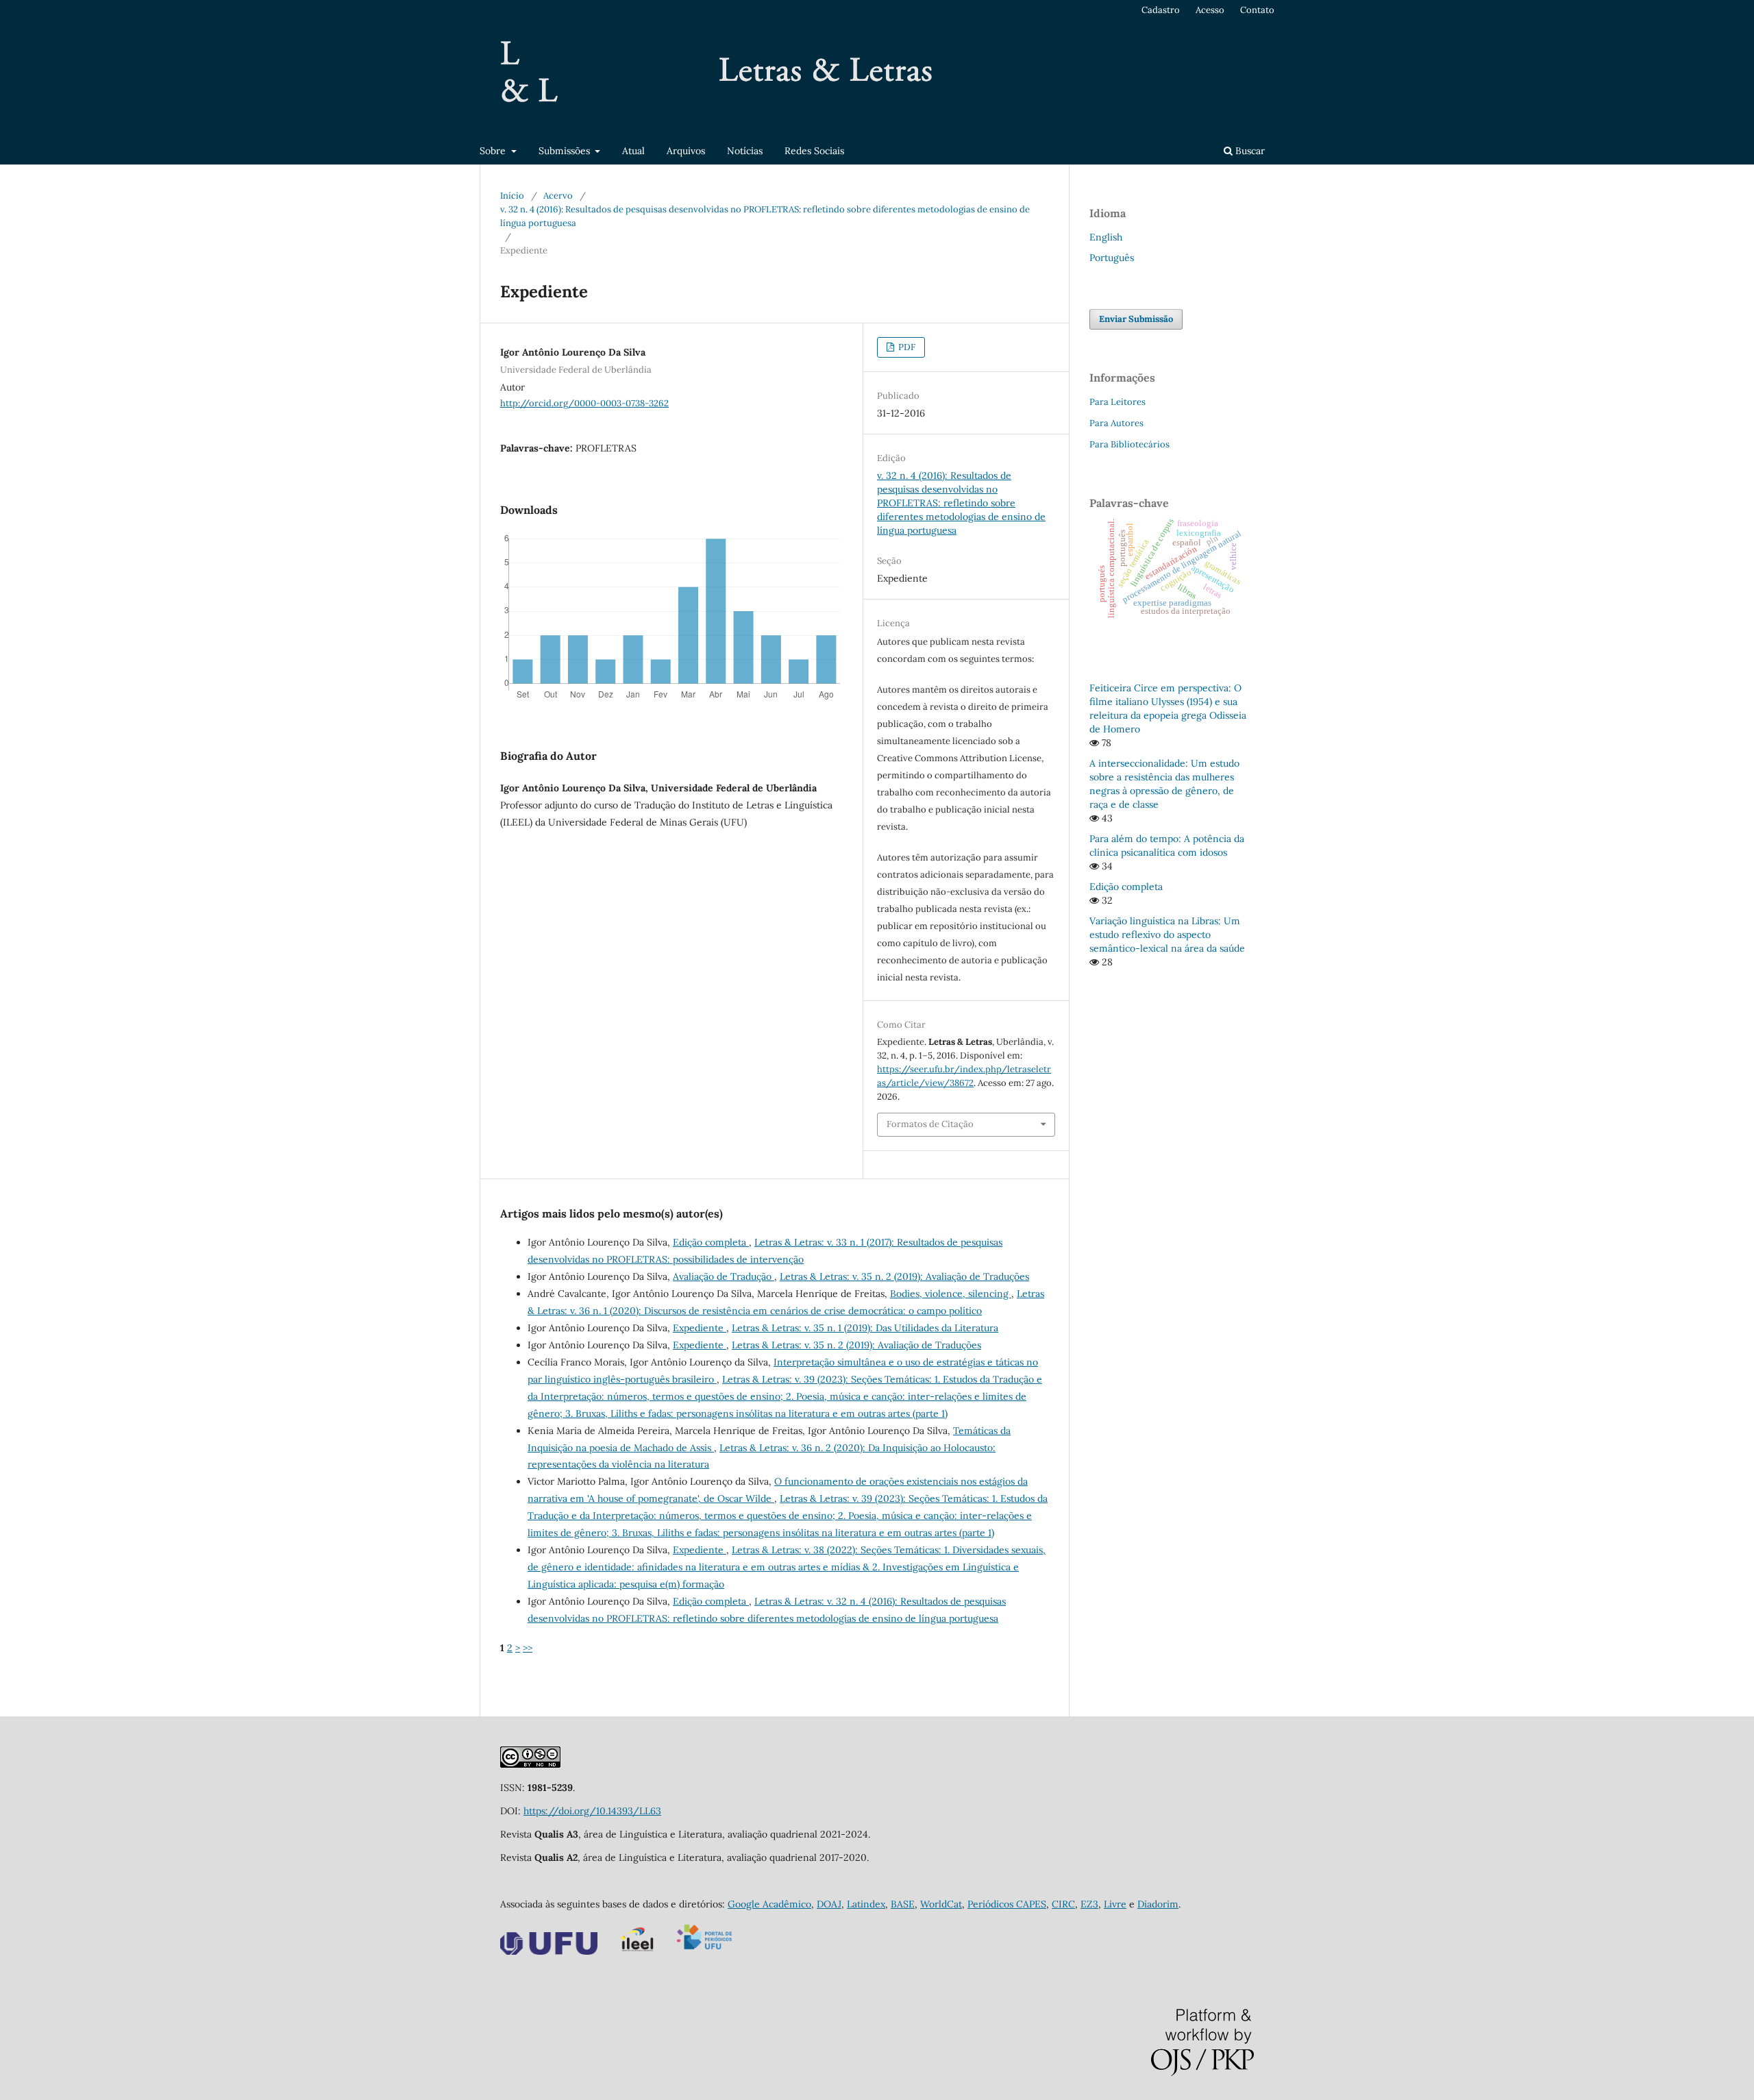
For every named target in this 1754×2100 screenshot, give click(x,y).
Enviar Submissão (1136, 319)
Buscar (1249, 151)
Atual (633, 151)
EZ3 (1089, 1904)
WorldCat (941, 1904)
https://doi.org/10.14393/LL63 (592, 1811)
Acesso (1210, 10)
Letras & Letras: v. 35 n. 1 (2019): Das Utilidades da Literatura (865, 1328)
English (1106, 237)
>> (528, 1648)
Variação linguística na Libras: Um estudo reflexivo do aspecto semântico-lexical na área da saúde (1167, 935)
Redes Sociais (814, 151)
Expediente (700, 1328)
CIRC (1063, 1904)
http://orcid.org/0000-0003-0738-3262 (584, 403)
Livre (1115, 1904)
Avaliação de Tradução (724, 1276)
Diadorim (1158, 1904)
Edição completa (711, 1242)
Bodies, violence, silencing (951, 1294)
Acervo (558, 196)
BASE (903, 1904)
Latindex (866, 1904)
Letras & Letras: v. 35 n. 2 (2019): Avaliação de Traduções (904, 1276)
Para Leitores (1117, 402)
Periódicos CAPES (1007, 1904)
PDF (906, 347)
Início (512, 196)
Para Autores (1116, 423)
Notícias (745, 151)
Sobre (494, 151)
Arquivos (686, 151)
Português (1112, 258)
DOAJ (829, 1904)
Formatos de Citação (930, 1124)
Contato (1257, 10)
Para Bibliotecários (1129, 444)
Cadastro (1161, 10)
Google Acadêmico (769, 1904)
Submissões (566, 151)
